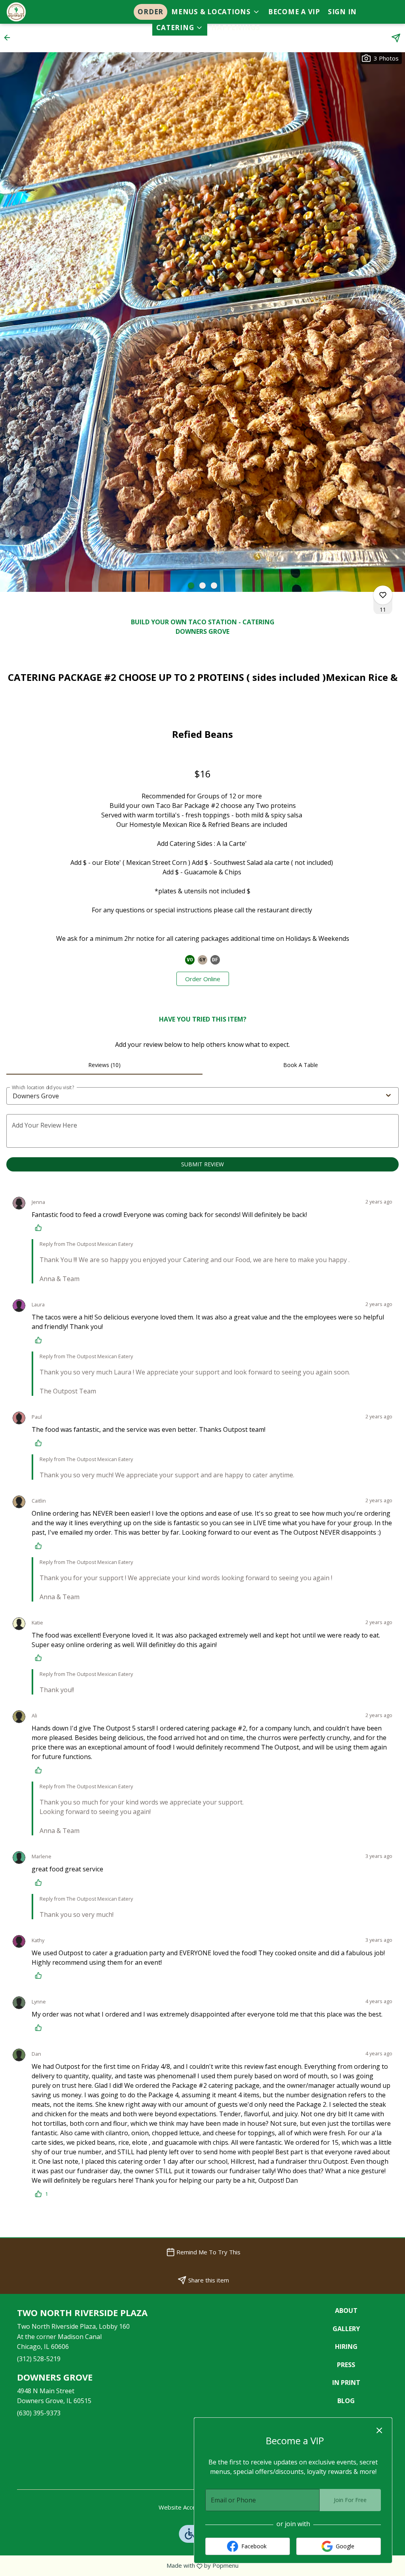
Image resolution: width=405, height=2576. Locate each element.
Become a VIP (294, 12)
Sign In (342, 12)
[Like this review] (40, 1228)
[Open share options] (396, 38)
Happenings (236, 27)
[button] (216, 12)
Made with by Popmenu (122, 2566)
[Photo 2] (202, 586)
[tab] (104, 1065)
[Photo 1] (191, 586)
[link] (203, 979)
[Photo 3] (214, 586)
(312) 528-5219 (39, 2359)
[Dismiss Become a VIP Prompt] (379, 2430)
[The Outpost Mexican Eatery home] (42, 12)
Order (150, 12)
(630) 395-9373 (39, 2413)
